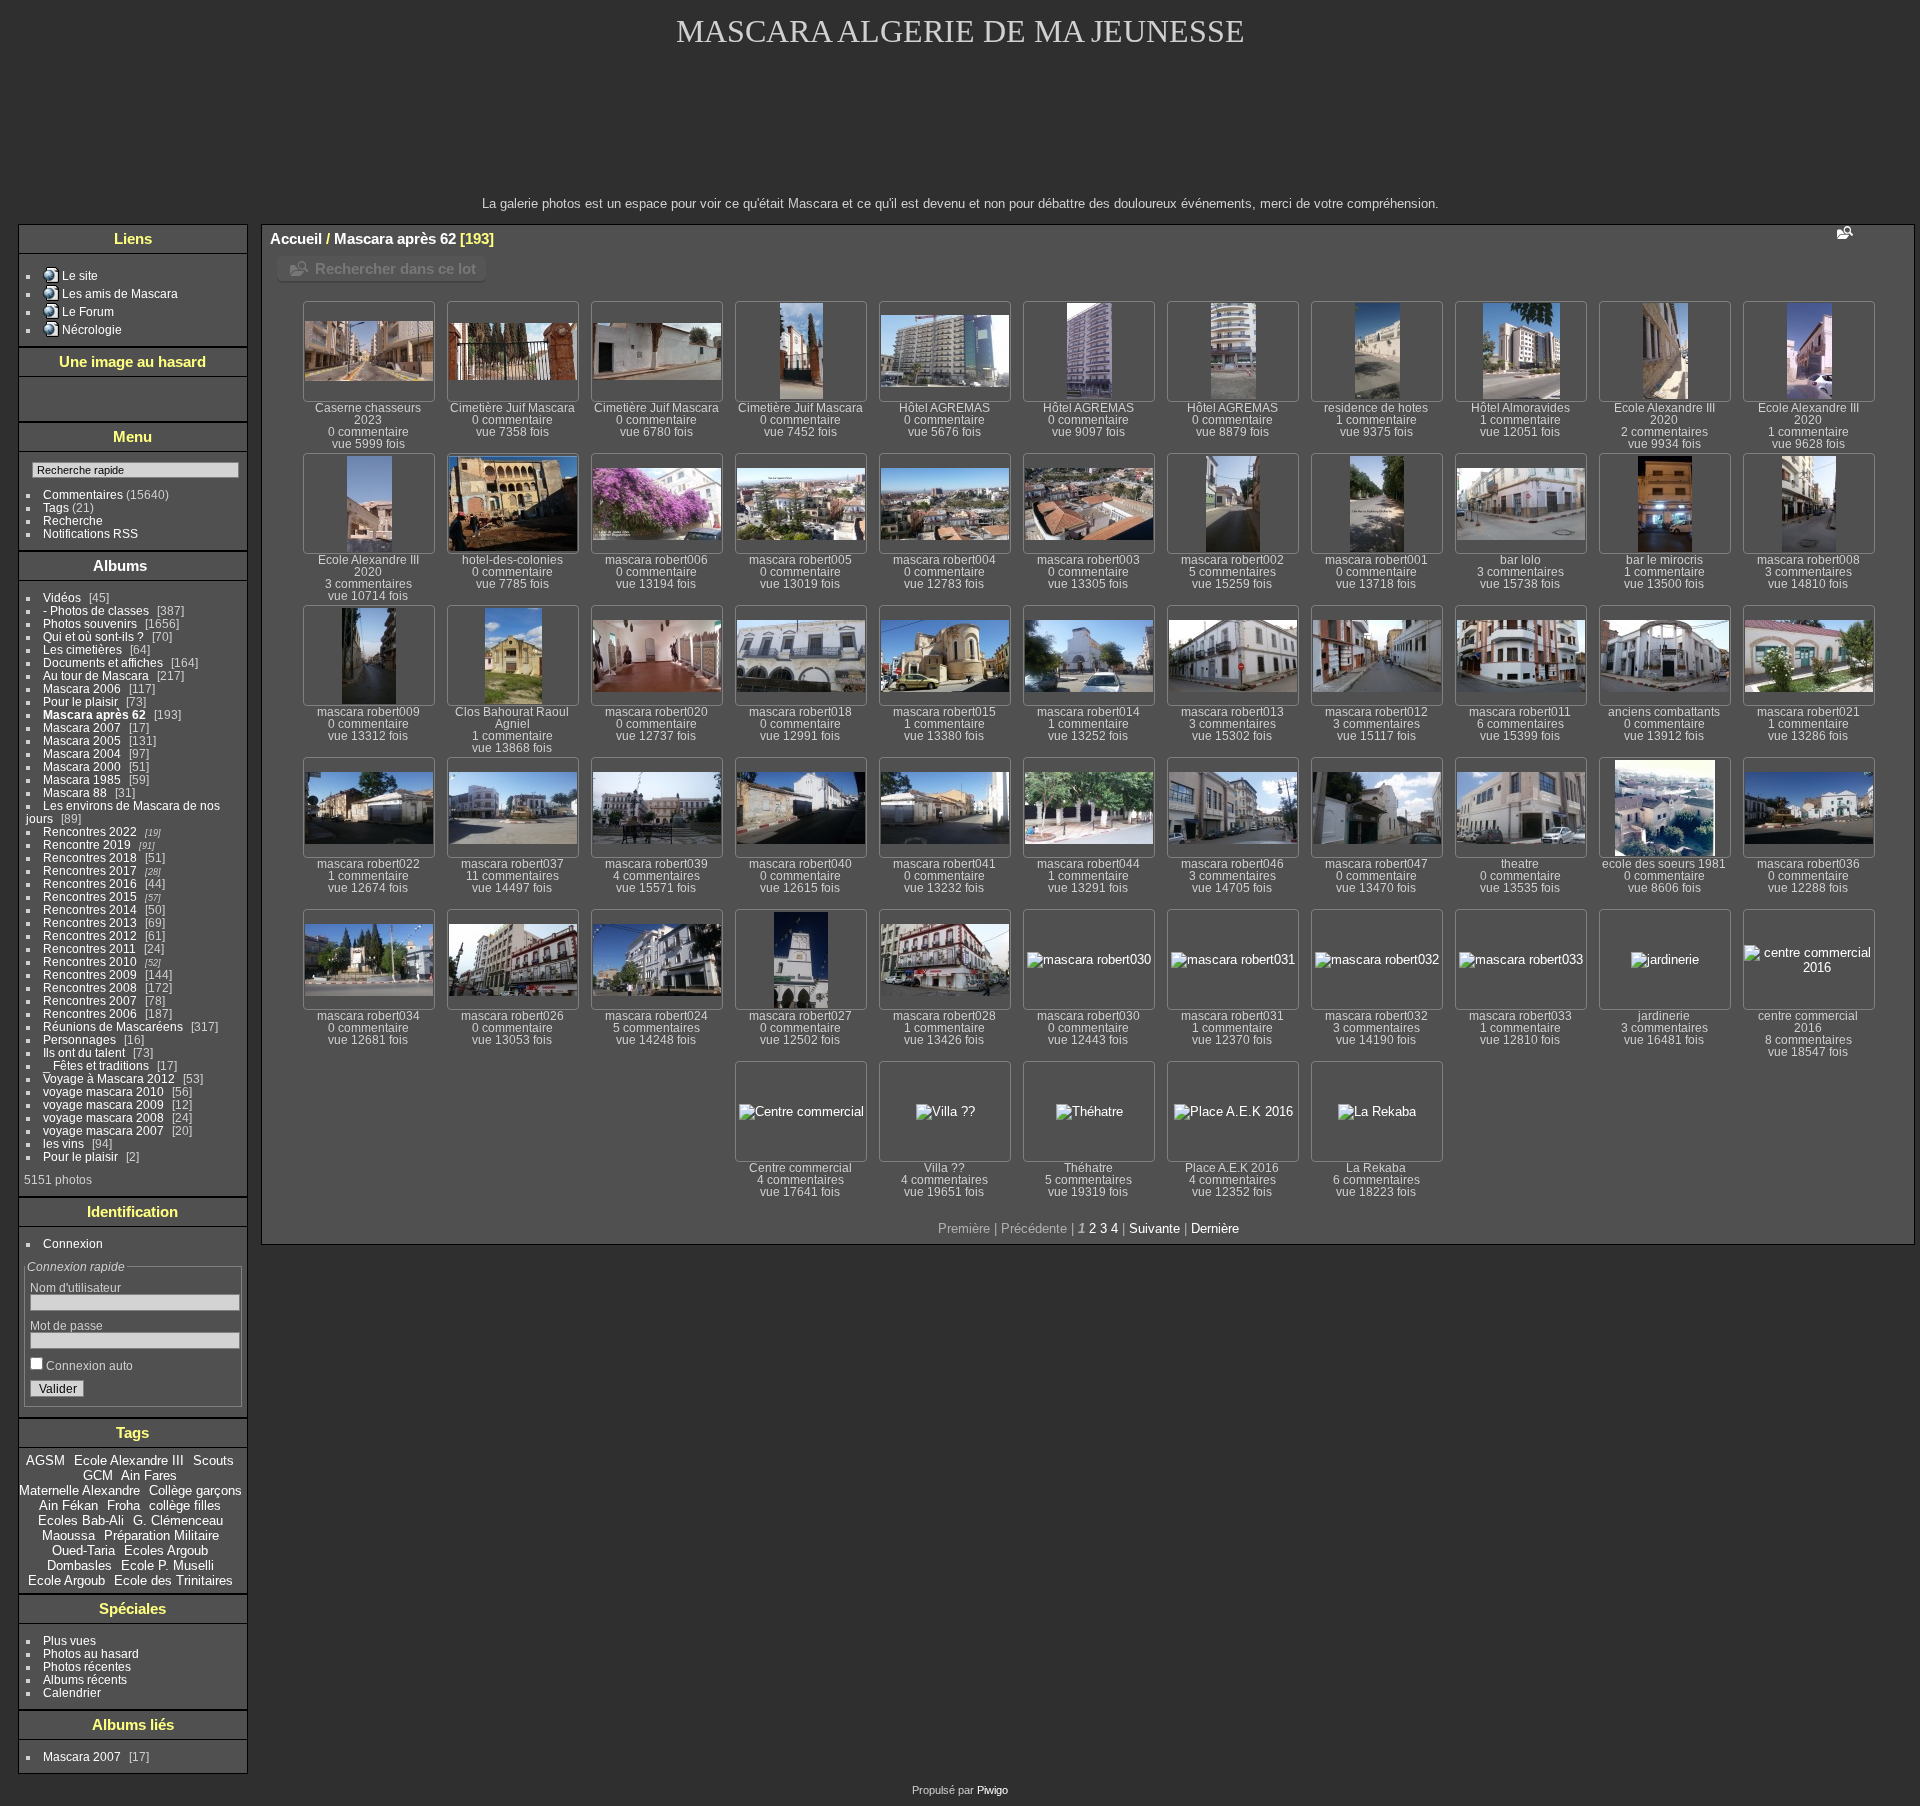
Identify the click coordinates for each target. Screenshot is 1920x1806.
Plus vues (69, 1640)
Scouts (213, 1460)
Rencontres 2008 (90, 987)
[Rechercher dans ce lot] (1843, 232)
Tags (56, 507)
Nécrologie (92, 329)
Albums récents (85, 1679)
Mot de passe (66, 1325)
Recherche (73, 520)
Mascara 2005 (82, 740)
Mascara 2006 (82, 688)
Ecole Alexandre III (129, 1460)
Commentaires (83, 494)
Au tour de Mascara (96, 675)
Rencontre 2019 (87, 844)
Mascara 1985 (82, 779)
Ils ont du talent (84, 1052)
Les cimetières (82, 649)
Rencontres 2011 (89, 948)
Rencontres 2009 (90, 974)
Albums (120, 565)
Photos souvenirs (90, 623)
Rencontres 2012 (90, 935)
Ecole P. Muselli (167, 1565)
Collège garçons (195, 1490)
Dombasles (79, 1565)
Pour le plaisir (80, 701)
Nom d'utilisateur (75, 1287)
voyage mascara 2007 (103, 1130)
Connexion (73, 1243)
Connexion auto (88, 1365)
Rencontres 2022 (90, 831)
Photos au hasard (91, 1653)
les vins (63, 1143)
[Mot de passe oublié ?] (221, 1393)
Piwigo (992, 1790)
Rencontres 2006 (90, 1013)
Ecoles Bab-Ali (81, 1520)
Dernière (1215, 1228)
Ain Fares (149, 1475)
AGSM (45, 1460)
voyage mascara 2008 (103, 1117)
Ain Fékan (68, 1505)
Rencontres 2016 (90, 883)
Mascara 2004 (82, 753)
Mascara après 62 (94, 714)
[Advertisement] (960, 135)
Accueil (296, 238)
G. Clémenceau (178, 1520)
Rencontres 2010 (90, 961)
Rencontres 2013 (90, 922)
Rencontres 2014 (90, 909)
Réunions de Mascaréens (113, 1026)
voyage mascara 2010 (103, 1091)
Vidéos (62, 597)
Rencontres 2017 (90, 870)
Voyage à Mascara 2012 (109, 1078)
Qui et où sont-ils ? (93, 636)
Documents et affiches (103, 662)
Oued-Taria (83, 1550)
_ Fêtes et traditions (96, 1065)
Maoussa (68, 1535)
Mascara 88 (75, 792)
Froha (123, 1505)
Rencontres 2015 (90, 896)
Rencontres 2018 (90, 857)
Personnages (79, 1039)
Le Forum (88, 311)
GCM (98, 1475)
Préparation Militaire (161, 1535)
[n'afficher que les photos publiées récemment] (229, 566)
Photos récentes (87, 1666)
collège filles (185, 1505)
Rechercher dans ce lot (395, 268)
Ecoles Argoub (166, 1550)
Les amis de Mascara (120, 293)
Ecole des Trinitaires (173, 1580)
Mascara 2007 (82, 727)
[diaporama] (1899, 238)
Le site (80, 275)
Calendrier (72, 1692)
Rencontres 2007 (90, 1000)
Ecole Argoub (66, 1580)
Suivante (1154, 1228)
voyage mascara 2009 (103, 1104)
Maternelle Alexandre (79, 1490)
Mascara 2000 (82, 766)
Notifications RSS (90, 533)
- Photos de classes (96, 610)
